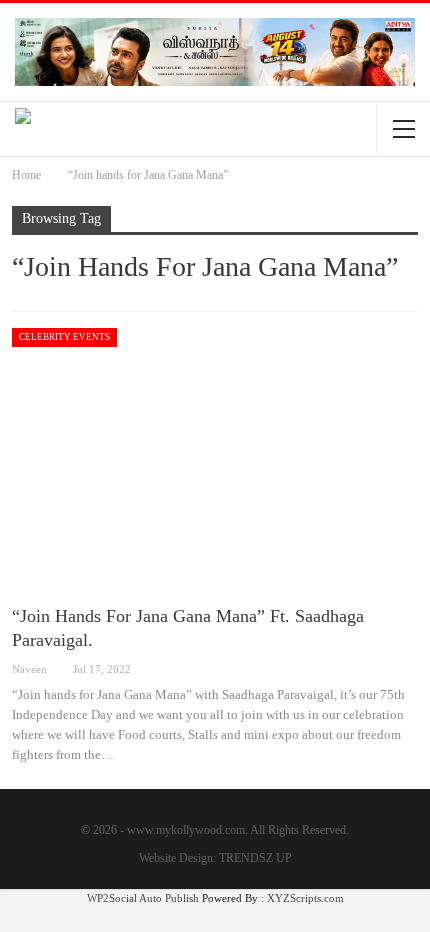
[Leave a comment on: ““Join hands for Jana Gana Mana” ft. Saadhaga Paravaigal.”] (416, 669)
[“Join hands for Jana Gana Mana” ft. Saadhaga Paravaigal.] (215, 458)
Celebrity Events (64, 337)
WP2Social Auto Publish (143, 898)
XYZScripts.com (305, 898)
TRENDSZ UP (255, 858)
